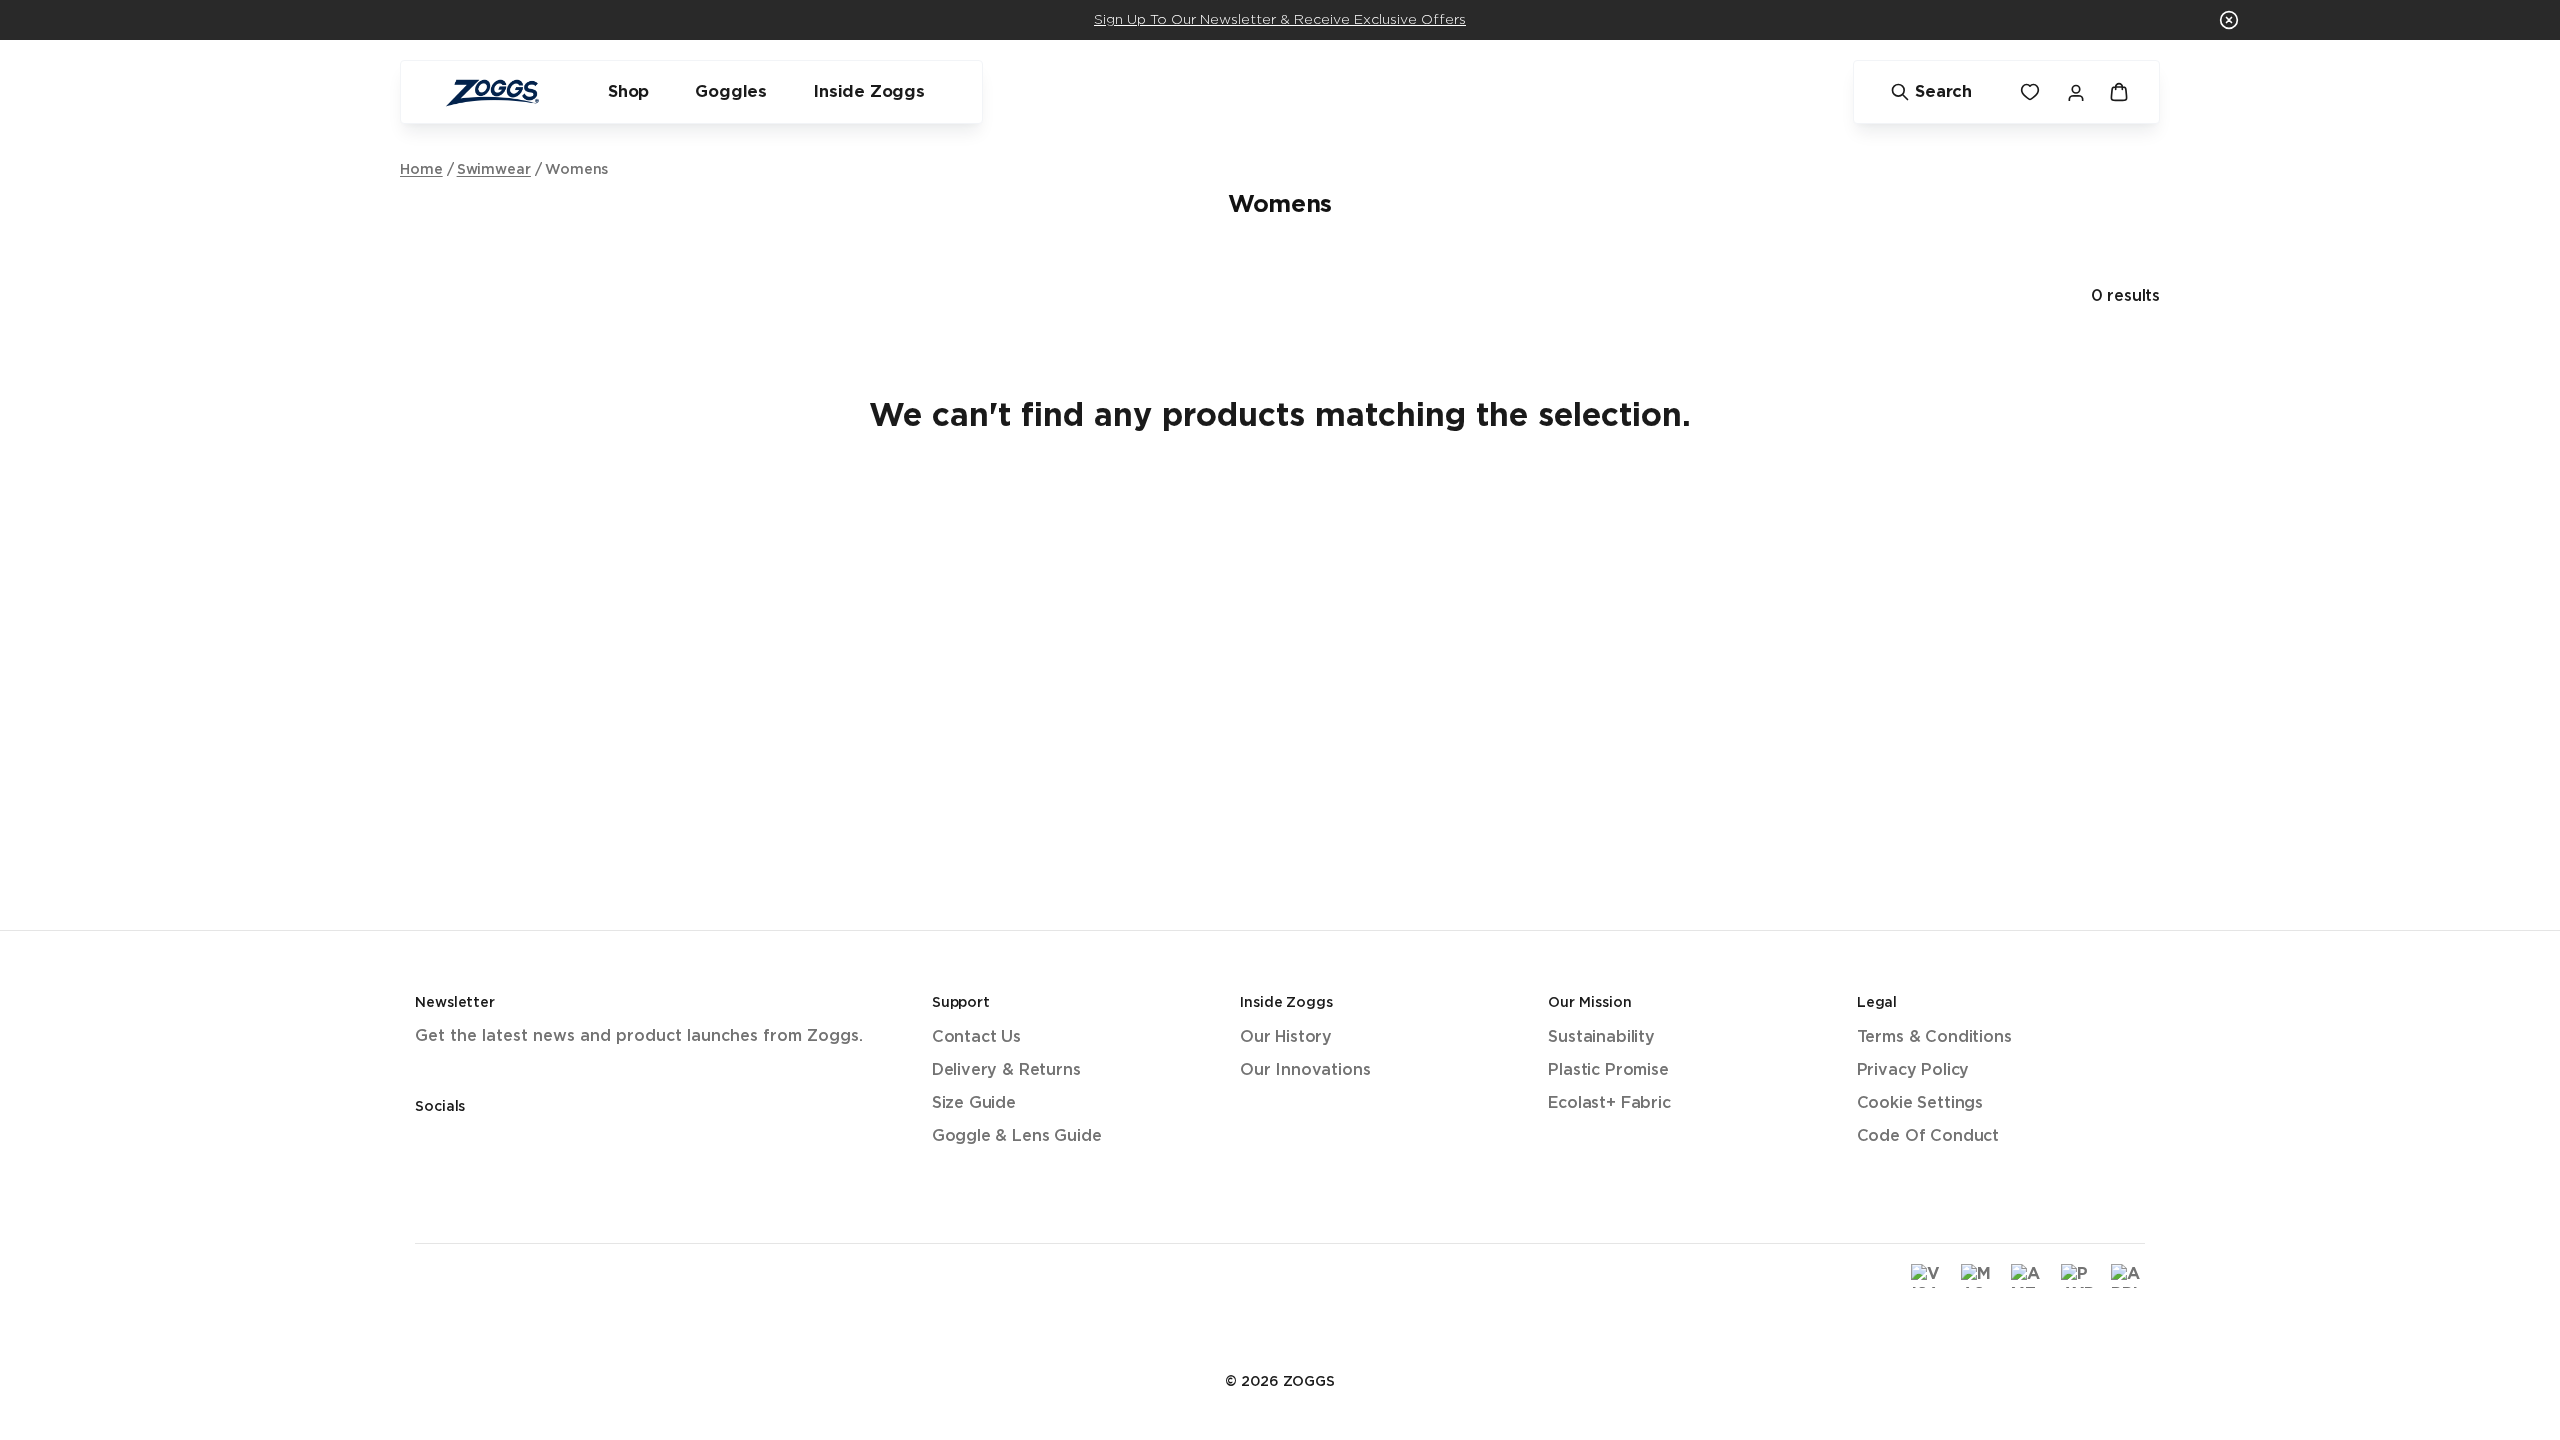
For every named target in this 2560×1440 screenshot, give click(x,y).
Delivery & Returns (1006, 1070)
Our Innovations (1305, 1070)
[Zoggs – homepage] (492, 92)
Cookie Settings (1920, 1103)
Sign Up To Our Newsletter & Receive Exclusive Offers (1280, 20)
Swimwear (494, 170)
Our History (1286, 1037)
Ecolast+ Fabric (1609, 1103)
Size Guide (974, 1103)
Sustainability (1601, 1037)
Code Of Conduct (1928, 1136)
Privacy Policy (1913, 1070)
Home (421, 170)
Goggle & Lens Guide (1017, 1136)
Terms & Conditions (1934, 1037)
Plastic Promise (1608, 1070)
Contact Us (976, 1037)
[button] (2229, 20)
